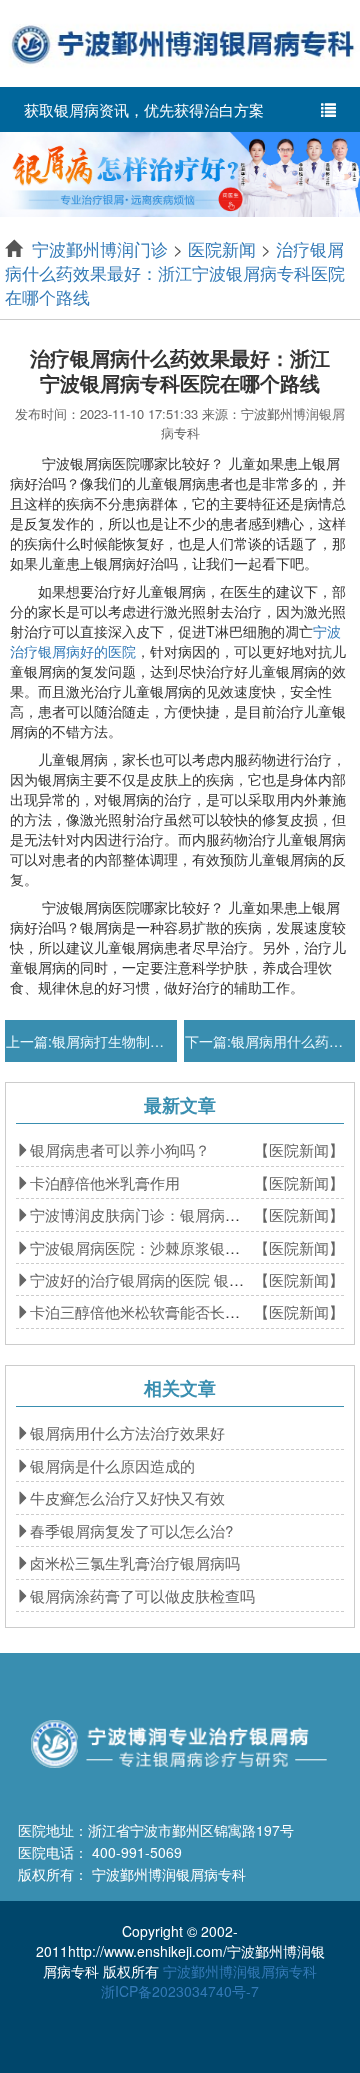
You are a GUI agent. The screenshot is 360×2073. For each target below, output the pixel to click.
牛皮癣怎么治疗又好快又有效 (127, 1497)
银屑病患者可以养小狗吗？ (120, 1149)
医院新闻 (222, 248)
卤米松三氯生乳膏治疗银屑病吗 (135, 1562)
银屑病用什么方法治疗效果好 (127, 1432)
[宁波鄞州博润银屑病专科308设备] (180, 172)
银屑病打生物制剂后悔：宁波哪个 (157, 1041)
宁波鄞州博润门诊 (100, 248)
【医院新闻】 (299, 1149)
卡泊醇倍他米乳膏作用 (105, 1182)
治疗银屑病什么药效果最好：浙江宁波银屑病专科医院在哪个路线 (175, 273)
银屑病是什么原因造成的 (112, 1465)
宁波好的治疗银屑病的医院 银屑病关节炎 (167, 1279)
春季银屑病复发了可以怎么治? (131, 1530)
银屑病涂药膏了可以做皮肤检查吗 (142, 1595)
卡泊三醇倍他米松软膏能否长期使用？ (157, 1311)
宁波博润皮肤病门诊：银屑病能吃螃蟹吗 (165, 1214)
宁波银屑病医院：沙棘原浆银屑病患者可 (165, 1247)
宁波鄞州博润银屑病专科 (240, 1971)
